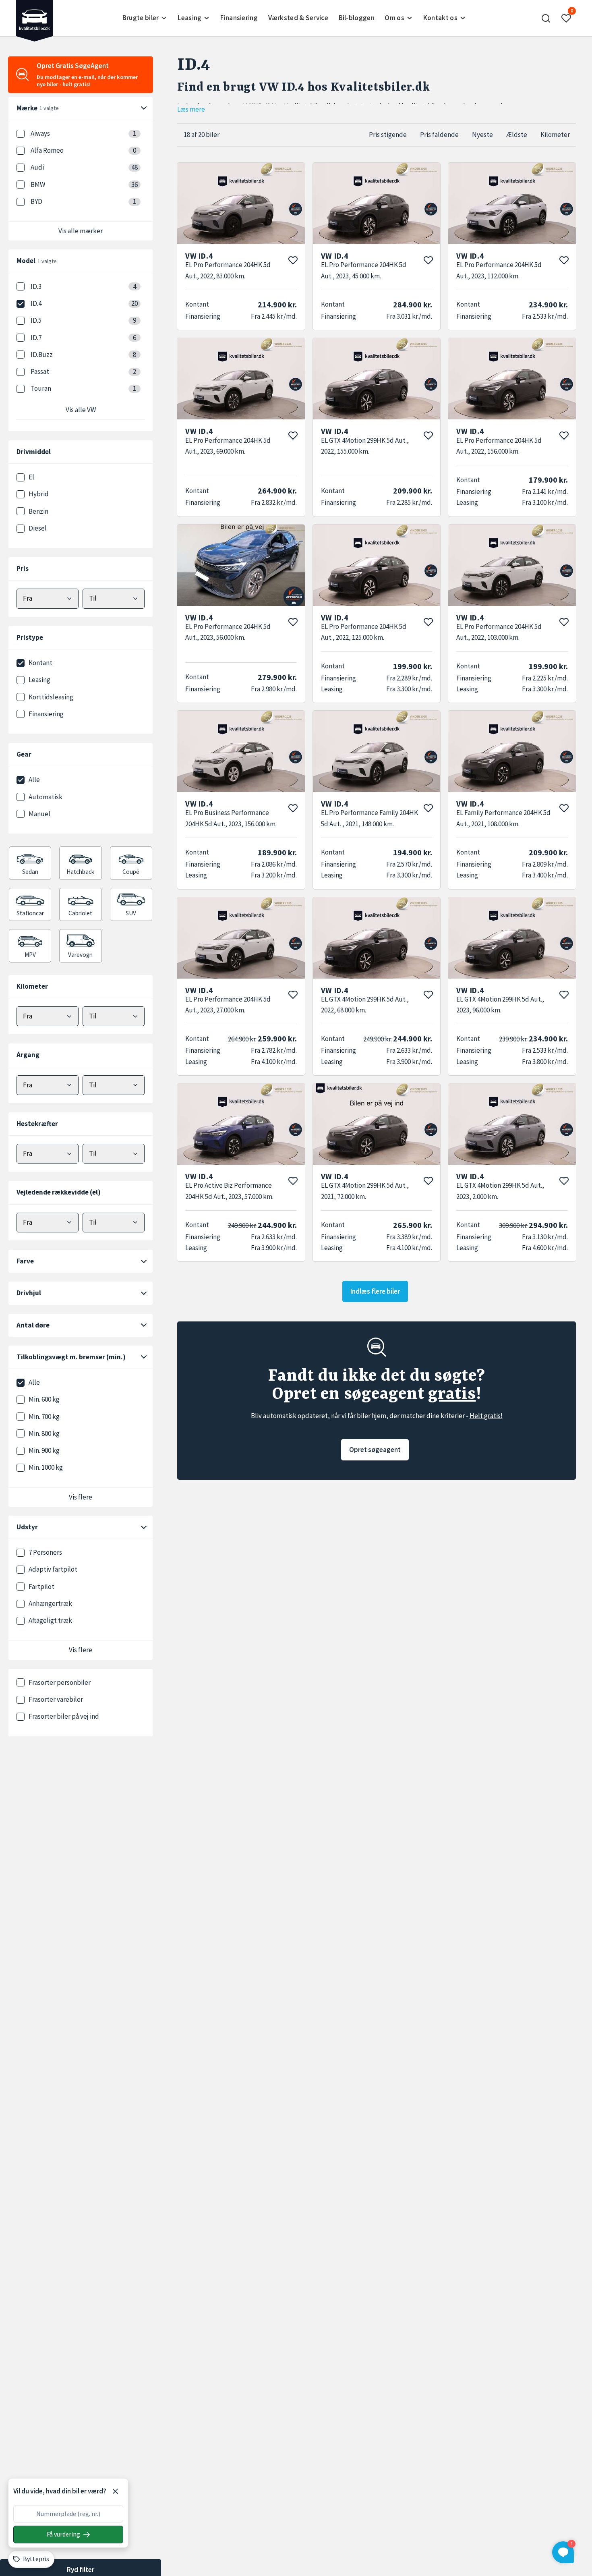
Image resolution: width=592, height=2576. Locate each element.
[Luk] (115, 2491)
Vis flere (81, 1497)
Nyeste (482, 135)
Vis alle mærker (81, 231)
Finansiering (239, 18)
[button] (546, 18)
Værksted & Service (298, 18)
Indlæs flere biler (375, 1291)
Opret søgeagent (375, 1450)
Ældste (517, 135)
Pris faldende (439, 135)
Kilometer (555, 135)
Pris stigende (388, 135)
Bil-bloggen (357, 18)
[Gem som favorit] (293, 260)
